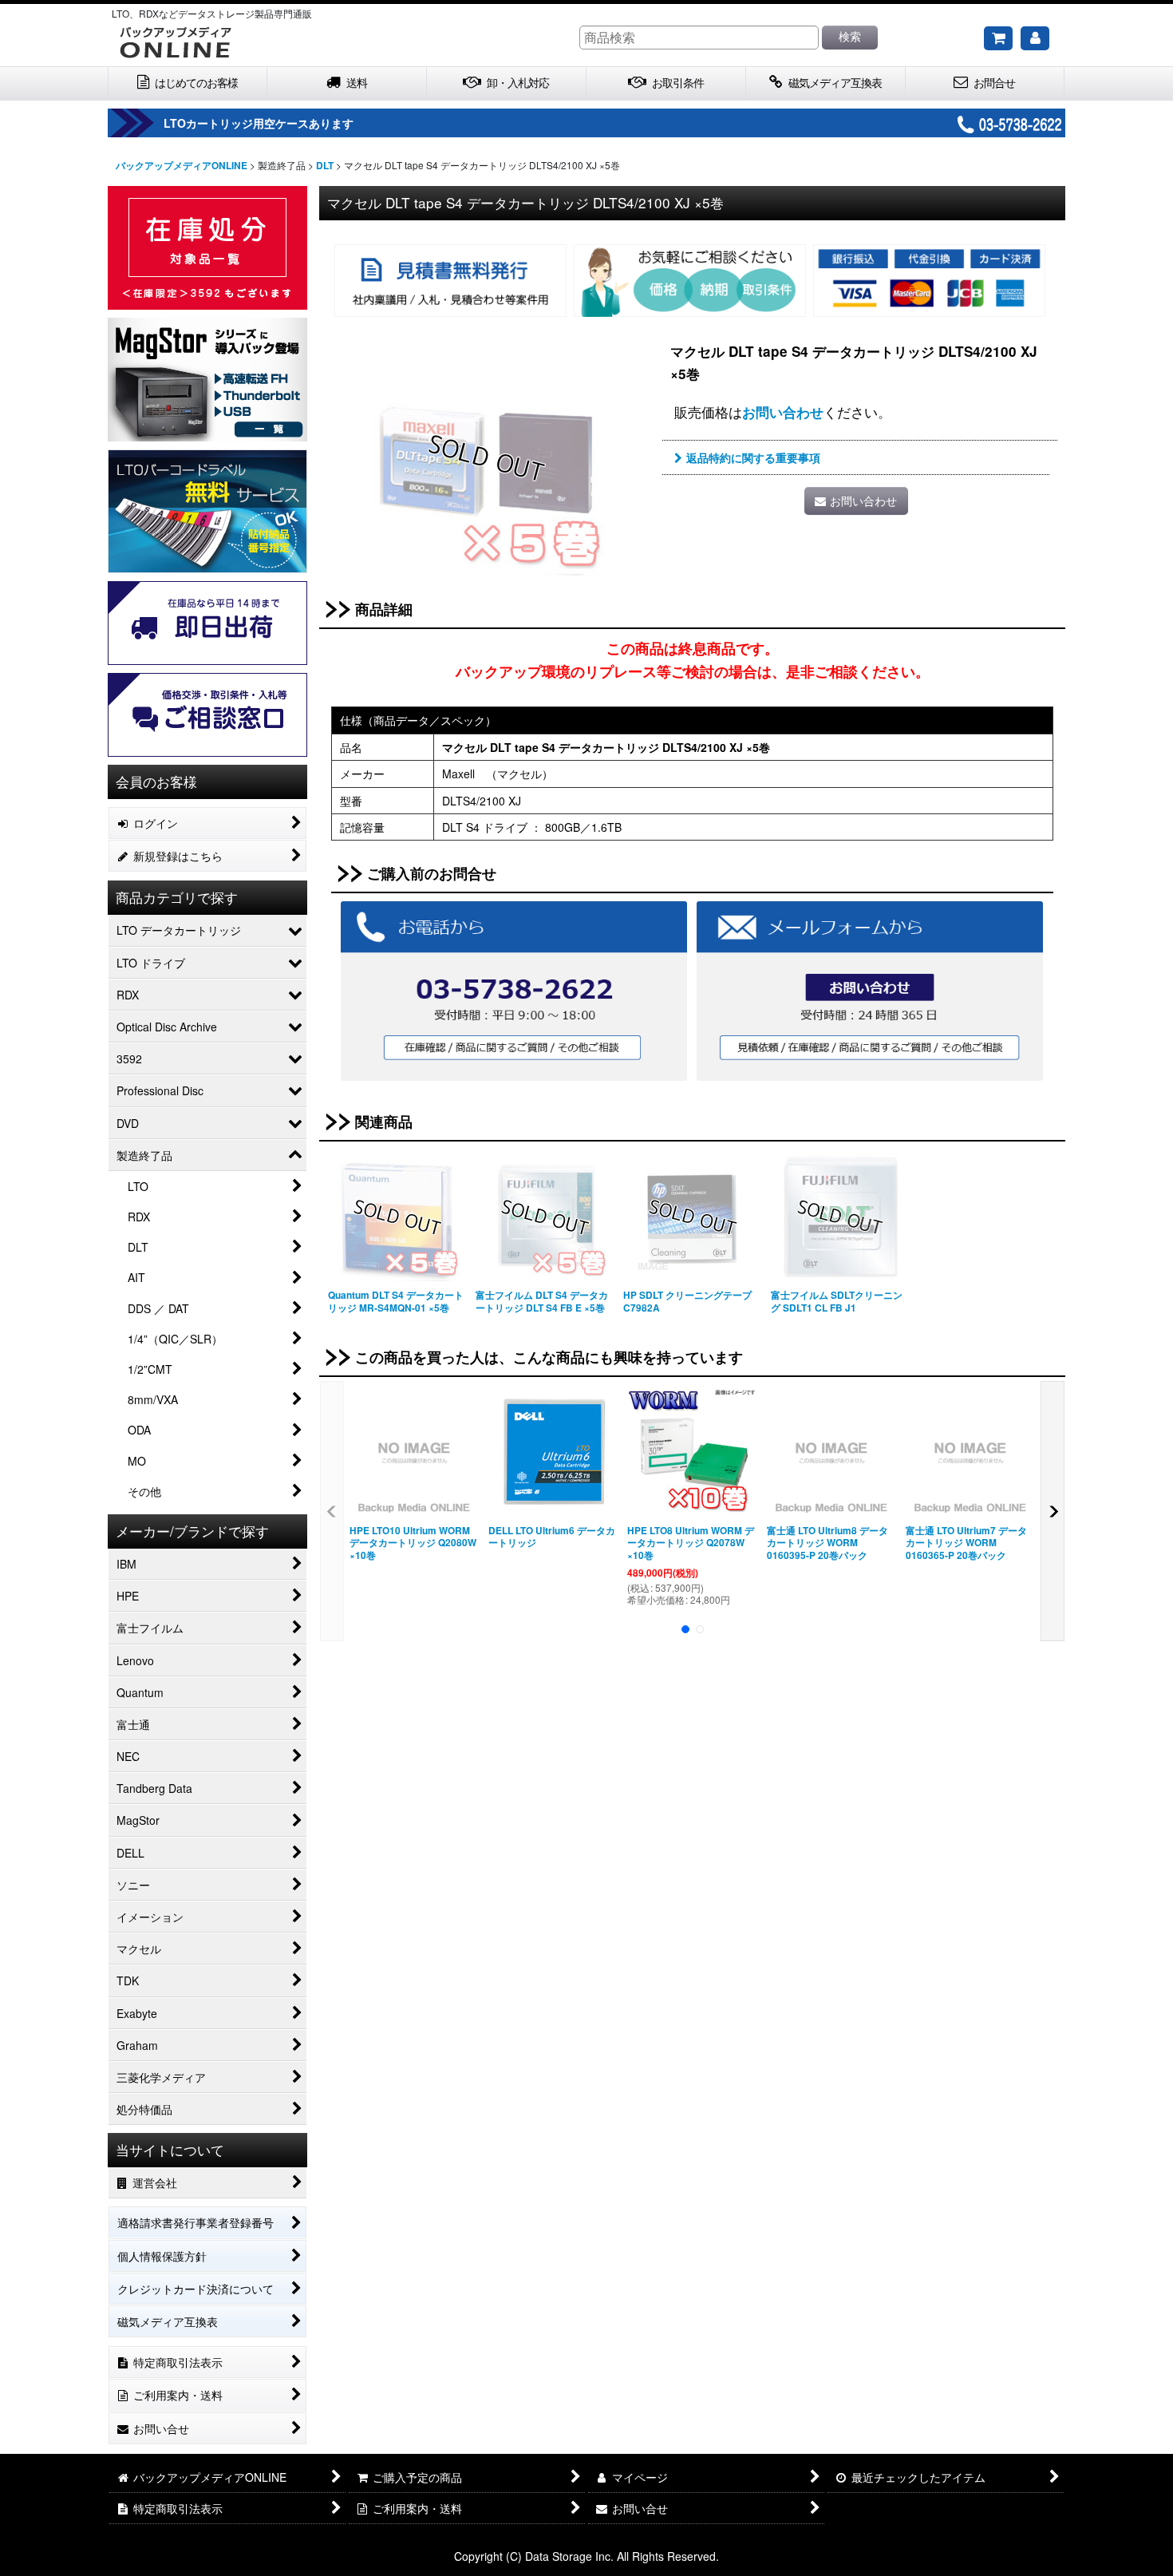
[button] (332, 1511)
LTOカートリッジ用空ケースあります (259, 123)
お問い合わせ (783, 412)
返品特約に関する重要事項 (753, 457)
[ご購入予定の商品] (998, 38)
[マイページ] (1035, 38)
